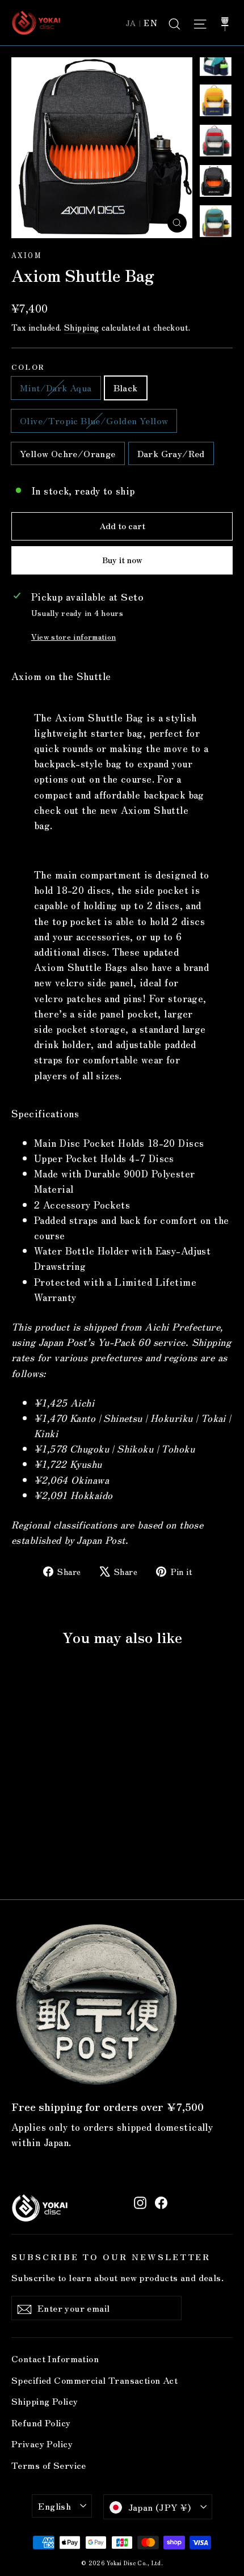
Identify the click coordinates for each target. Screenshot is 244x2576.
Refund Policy (41, 2423)
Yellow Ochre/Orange (68, 453)
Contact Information (55, 2358)
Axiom (26, 255)
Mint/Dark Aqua (56, 387)
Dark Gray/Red (171, 453)
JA (131, 23)
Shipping (81, 327)
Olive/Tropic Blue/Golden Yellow (94, 420)
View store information (73, 636)
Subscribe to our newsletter (111, 2256)
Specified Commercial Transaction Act (94, 2380)
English (54, 2506)
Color (28, 367)
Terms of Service (49, 2465)
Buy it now (122, 560)
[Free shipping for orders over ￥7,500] (96, 2004)
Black (126, 387)
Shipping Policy (45, 2401)
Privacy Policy (42, 2444)
